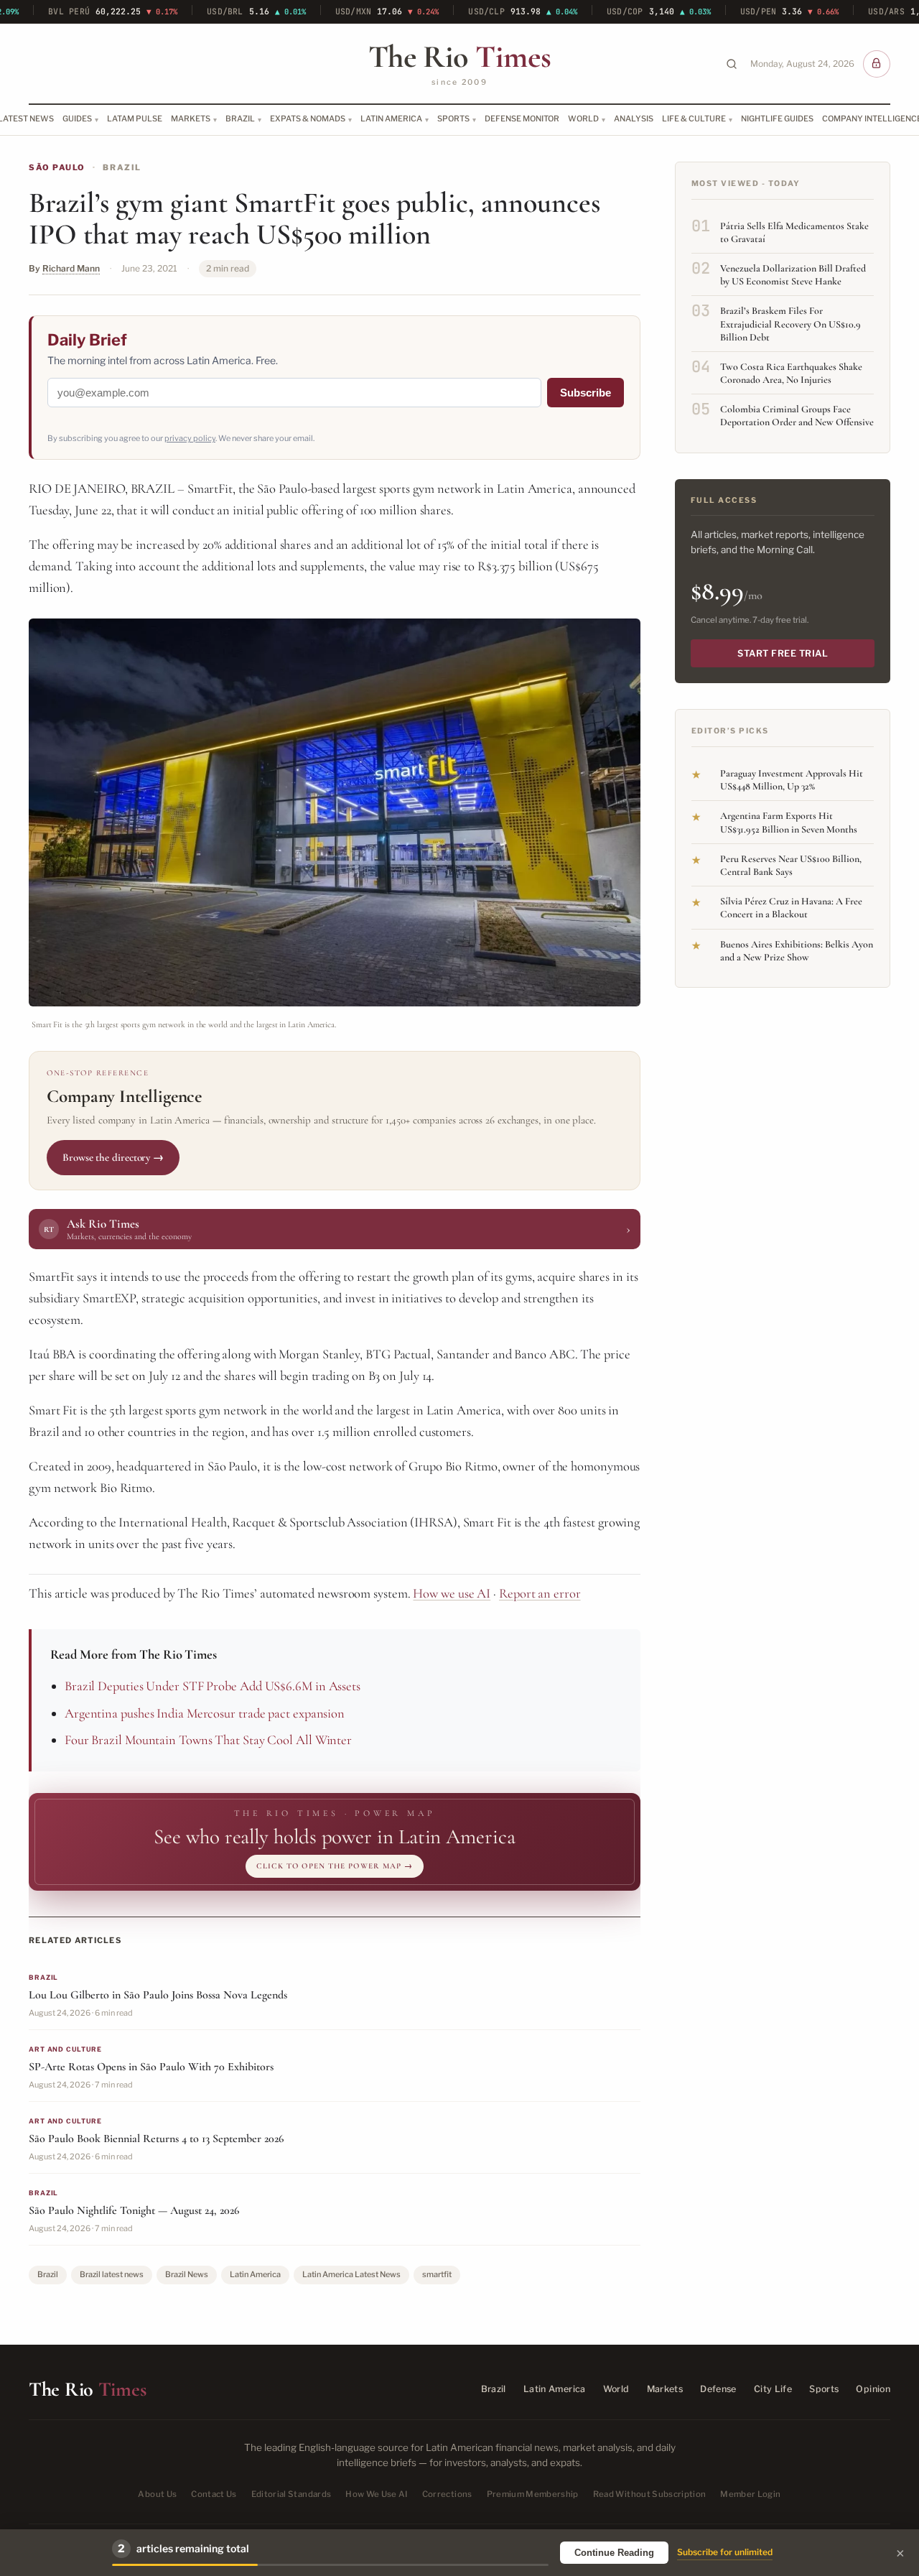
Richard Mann (71, 268)
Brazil (240, 119)
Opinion (873, 2389)
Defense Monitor (522, 119)
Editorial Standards (291, 2494)
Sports (453, 119)
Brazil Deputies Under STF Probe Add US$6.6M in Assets (213, 1686)
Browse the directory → (113, 1157)
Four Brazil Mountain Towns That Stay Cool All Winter (208, 1740)
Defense (718, 2389)
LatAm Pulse (135, 119)
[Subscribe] (877, 64)
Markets (191, 119)
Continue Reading (614, 2553)
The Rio (459, 57)
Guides (77, 119)
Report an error (540, 1593)
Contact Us (214, 2494)
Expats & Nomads (308, 119)
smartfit (437, 2274)
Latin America (391, 119)
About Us (157, 2494)
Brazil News (187, 2274)
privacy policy (190, 438)
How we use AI (452, 1593)
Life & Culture (694, 119)
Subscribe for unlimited (725, 2552)
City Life (773, 2389)
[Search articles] (732, 64)
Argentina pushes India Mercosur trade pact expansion (205, 1713)
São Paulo (57, 167)
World (583, 119)
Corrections (447, 2494)
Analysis (634, 119)
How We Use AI (377, 2494)
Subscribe (586, 393)
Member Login (750, 2494)
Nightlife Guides (777, 119)
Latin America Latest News (351, 2274)
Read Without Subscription (650, 2494)
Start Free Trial (783, 653)
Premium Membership (533, 2494)
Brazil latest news (112, 2274)
